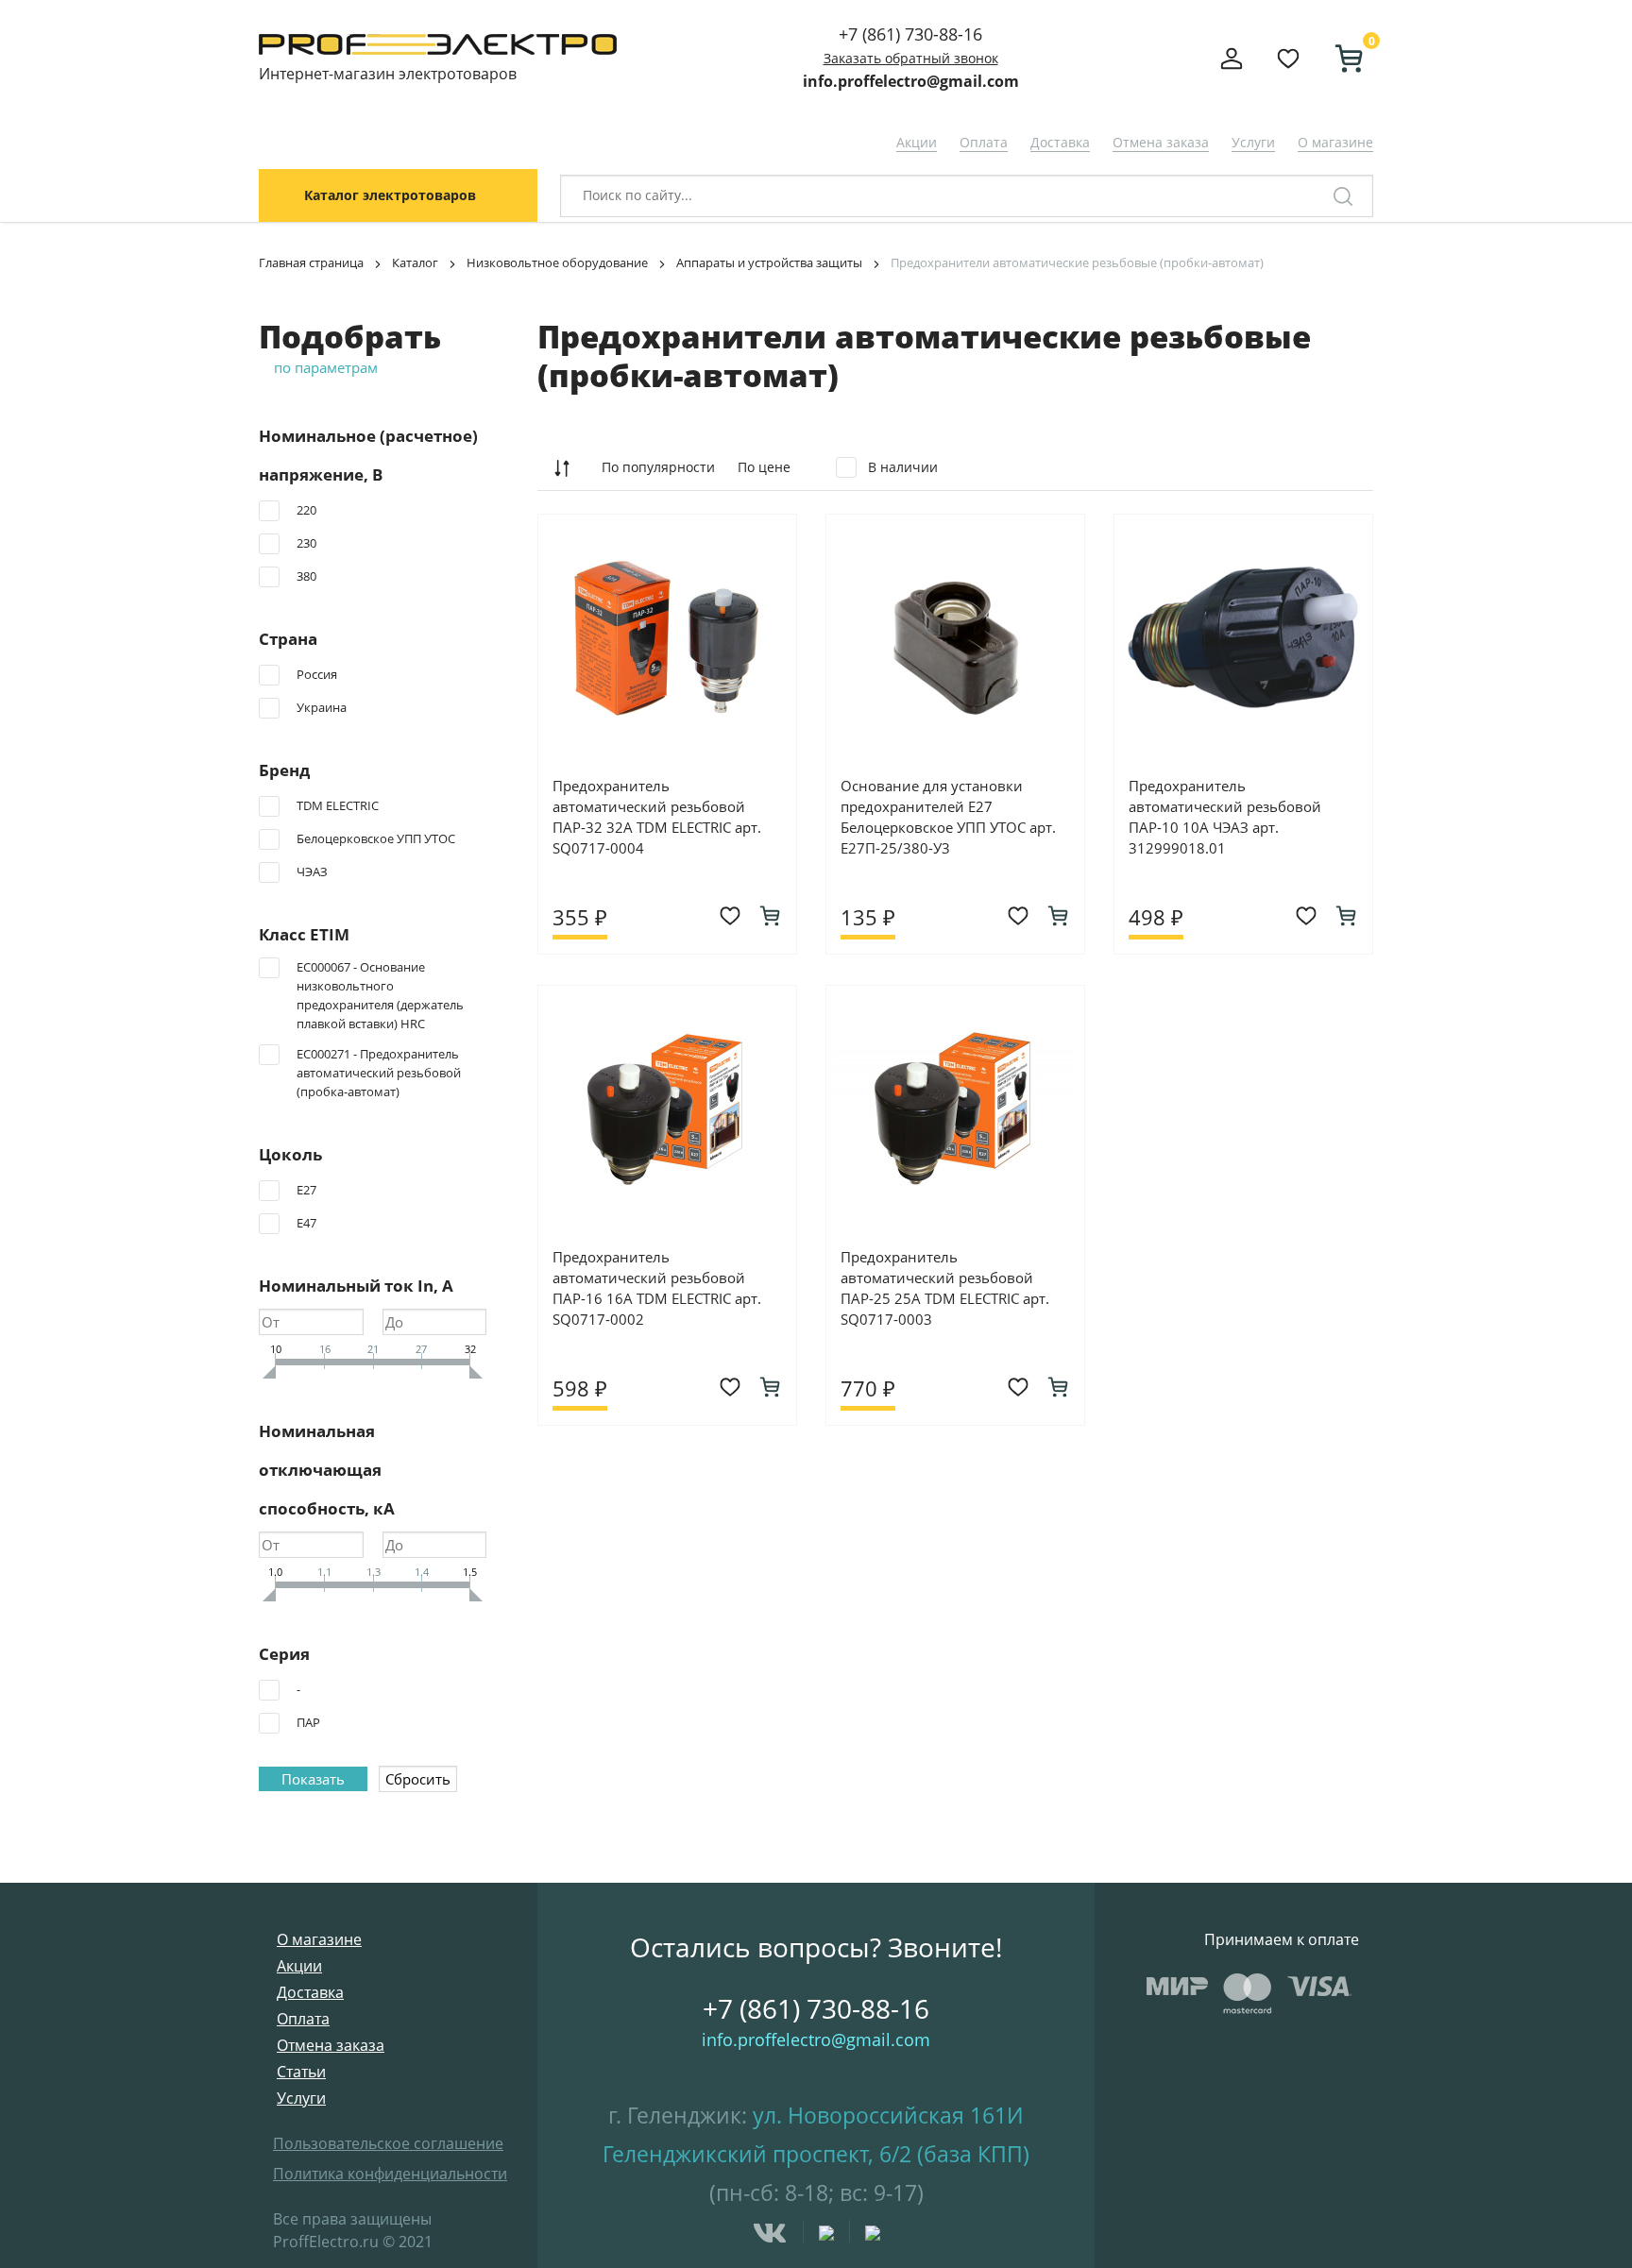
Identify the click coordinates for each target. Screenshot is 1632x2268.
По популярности (658, 467)
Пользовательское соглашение (388, 2143)
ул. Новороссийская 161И (888, 2115)
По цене (764, 467)
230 (306, 543)
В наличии (901, 467)
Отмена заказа (1161, 142)
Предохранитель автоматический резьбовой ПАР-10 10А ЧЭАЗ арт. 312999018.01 (1225, 817)
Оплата (984, 142)
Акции (917, 142)
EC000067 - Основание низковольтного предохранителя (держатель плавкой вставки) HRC (380, 995)
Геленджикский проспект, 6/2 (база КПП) (816, 2154)
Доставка (1060, 142)
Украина (322, 707)
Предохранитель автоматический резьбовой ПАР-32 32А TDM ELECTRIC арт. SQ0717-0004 (657, 817)
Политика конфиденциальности (390, 2174)
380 (306, 576)
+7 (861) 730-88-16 (910, 34)
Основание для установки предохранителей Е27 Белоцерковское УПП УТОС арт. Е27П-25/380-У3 (948, 817)
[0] (1341, 59)
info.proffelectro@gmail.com (911, 81)
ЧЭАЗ (312, 872)
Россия (317, 674)
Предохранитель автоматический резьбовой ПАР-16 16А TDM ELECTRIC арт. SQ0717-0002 (657, 1288)
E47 (306, 1223)
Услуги (1253, 142)
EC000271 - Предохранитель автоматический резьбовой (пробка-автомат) (379, 1073)
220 (306, 510)
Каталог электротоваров (390, 195)
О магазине (1335, 142)
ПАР (308, 1722)
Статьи (301, 2072)
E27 (306, 1190)
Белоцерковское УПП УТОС (376, 838)
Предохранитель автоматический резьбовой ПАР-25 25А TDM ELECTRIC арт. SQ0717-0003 (945, 1288)
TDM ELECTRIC (338, 805)
